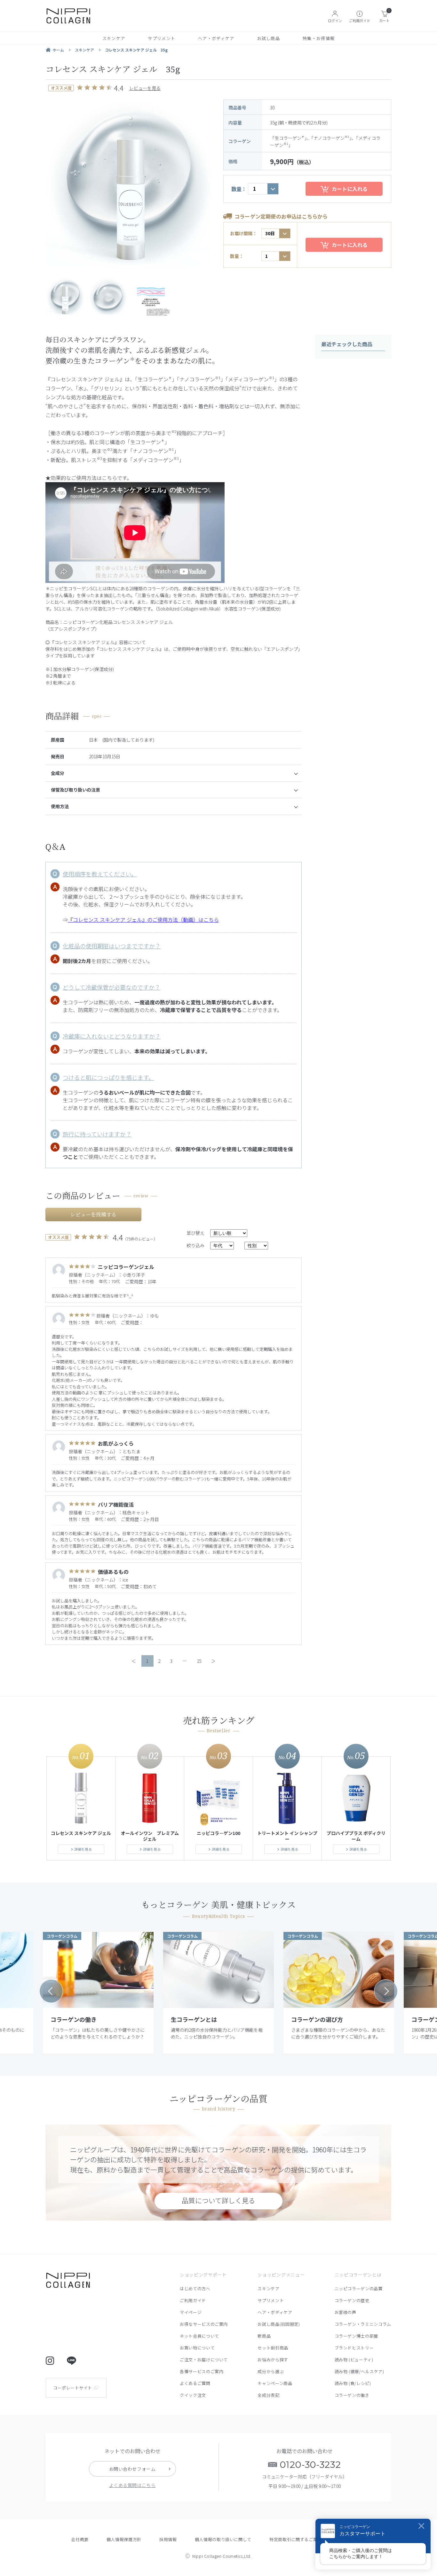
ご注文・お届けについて (204, 2360)
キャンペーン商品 (275, 2383)
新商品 (264, 2336)
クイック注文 (193, 2395)
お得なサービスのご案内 (204, 2324)
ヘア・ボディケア (216, 38)
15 (199, 1661)
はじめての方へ (195, 2289)
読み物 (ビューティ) (354, 2360)
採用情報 (168, 2539)
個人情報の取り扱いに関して (223, 2539)
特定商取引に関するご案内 (296, 2539)
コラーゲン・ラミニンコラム (363, 2324)
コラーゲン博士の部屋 (357, 2336)
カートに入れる (350, 189)
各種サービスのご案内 (202, 2371)
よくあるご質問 (195, 2383)
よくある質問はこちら (132, 2485)
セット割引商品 (273, 2348)
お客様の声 (346, 2312)
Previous (51, 1991)
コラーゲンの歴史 (352, 2300)
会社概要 (80, 2539)
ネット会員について (199, 2336)
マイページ (191, 2312)
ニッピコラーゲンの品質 (359, 2289)
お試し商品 (269, 38)
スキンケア (114, 38)
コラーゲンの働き (352, 2395)
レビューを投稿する (93, 1215)
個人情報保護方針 (124, 2539)
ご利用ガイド (193, 2300)
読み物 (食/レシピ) (353, 2383)
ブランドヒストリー (354, 2348)
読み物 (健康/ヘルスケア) (359, 2371)
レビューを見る (145, 88)
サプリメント (162, 38)
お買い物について (197, 2348)
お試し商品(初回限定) (279, 2324)
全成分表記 (268, 2395)
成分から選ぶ (271, 2371)
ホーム (58, 50)
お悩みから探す (273, 2360)
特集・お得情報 (319, 38)
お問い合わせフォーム (132, 2469)
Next (386, 1991)
